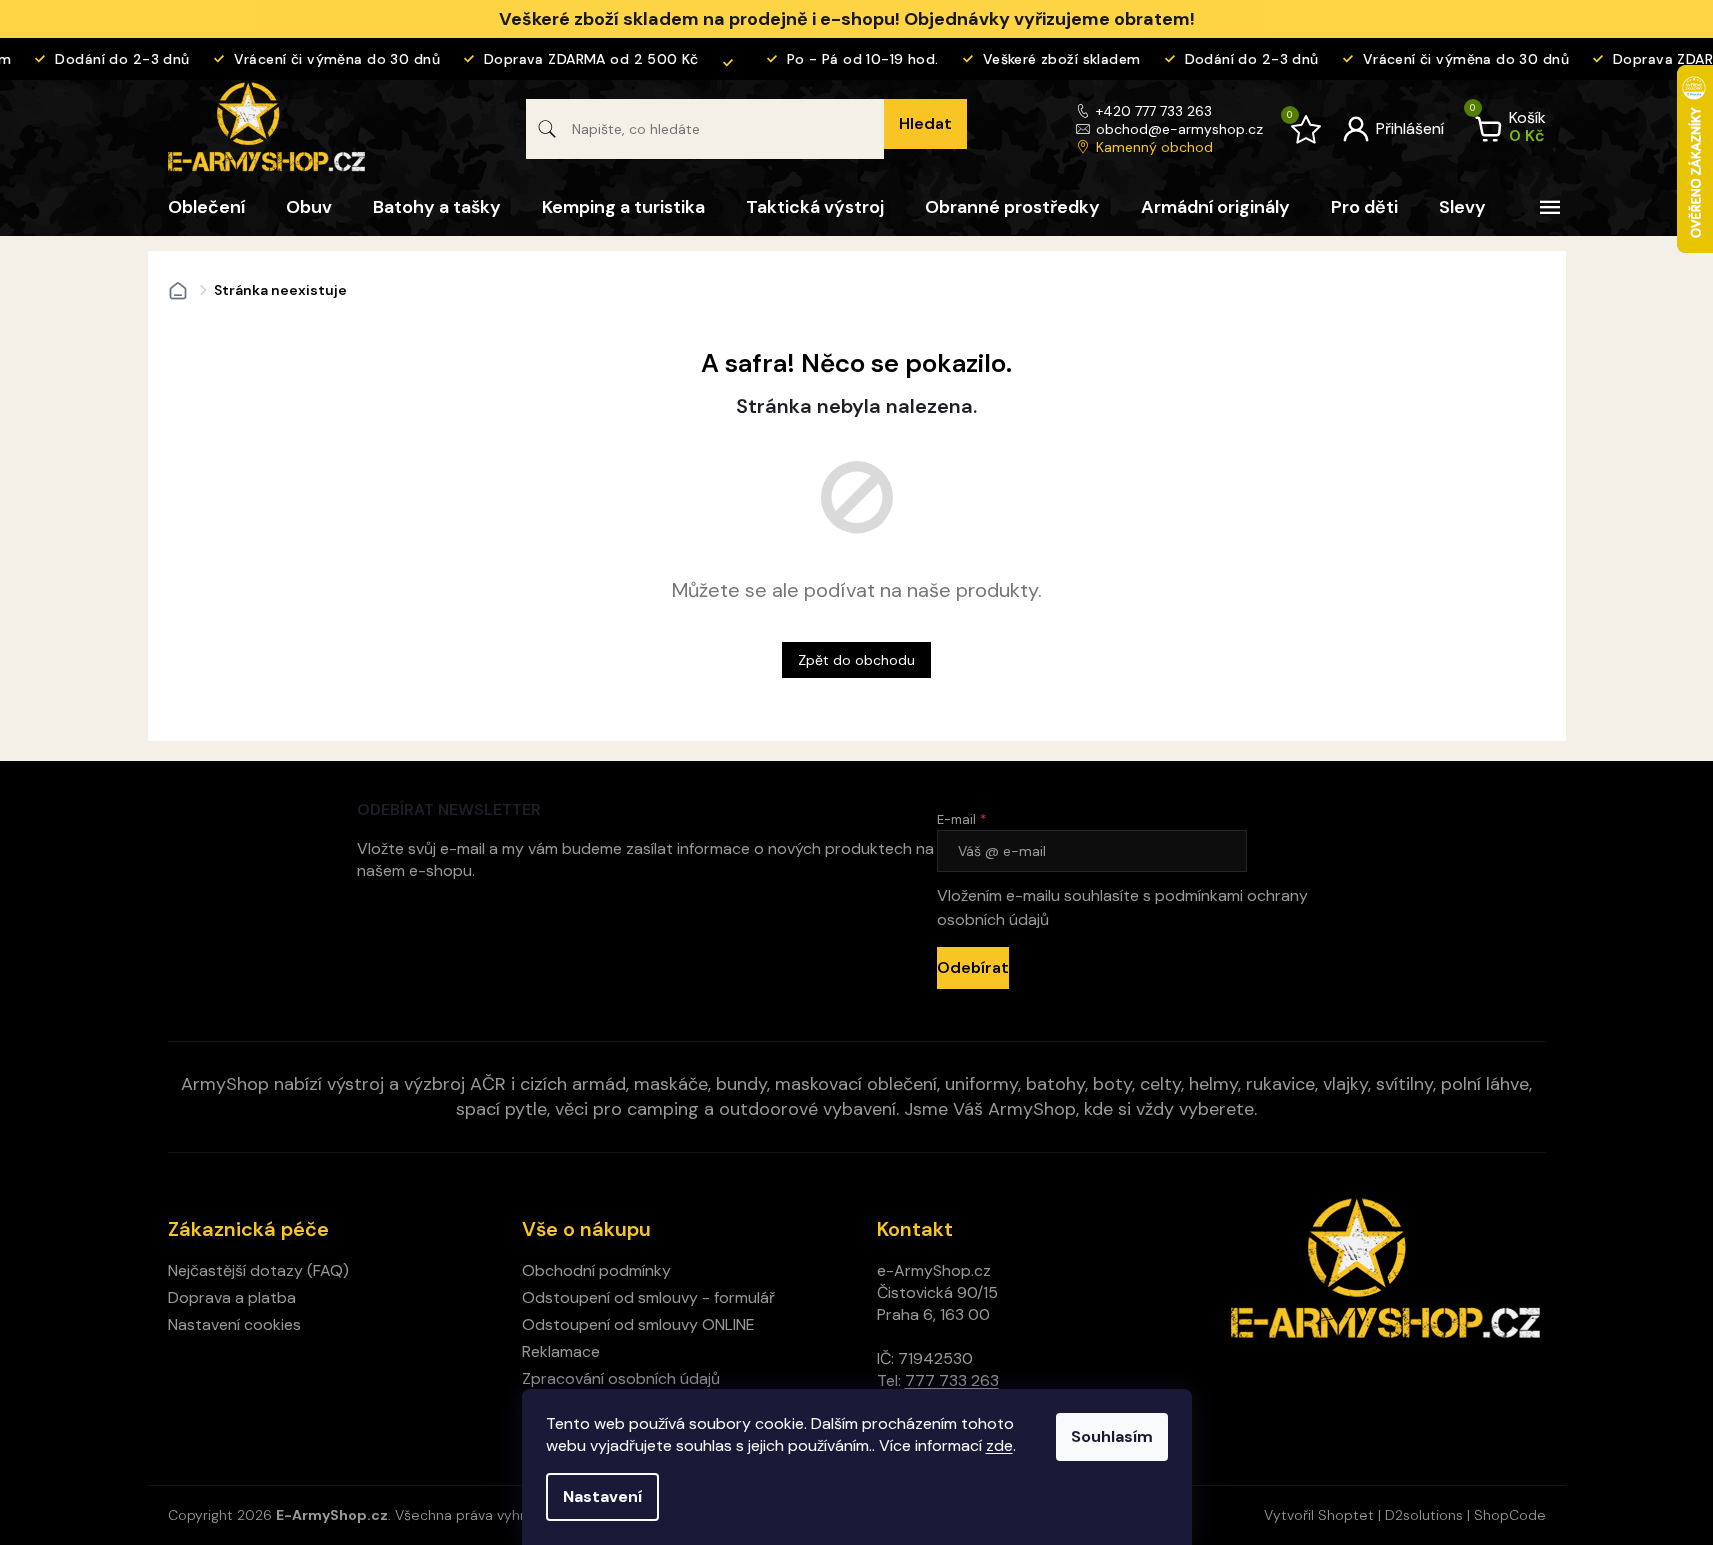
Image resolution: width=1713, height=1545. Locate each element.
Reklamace (561, 1351)
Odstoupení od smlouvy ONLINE (638, 1324)
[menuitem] (206, 207)
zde (999, 1445)
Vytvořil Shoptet (1319, 1515)
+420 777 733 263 (1154, 111)
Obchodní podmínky (596, 1270)
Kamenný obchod (1154, 147)
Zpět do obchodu (856, 660)
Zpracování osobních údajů (621, 1378)
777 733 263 (952, 1380)
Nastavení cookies (234, 1324)
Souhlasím (1112, 1436)
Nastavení (602, 1496)
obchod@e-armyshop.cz (1179, 129)
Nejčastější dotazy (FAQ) (258, 1270)
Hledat (925, 123)
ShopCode (1510, 1515)
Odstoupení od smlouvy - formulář (648, 1297)
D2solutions (1424, 1515)
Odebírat (973, 967)
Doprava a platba (232, 1297)
